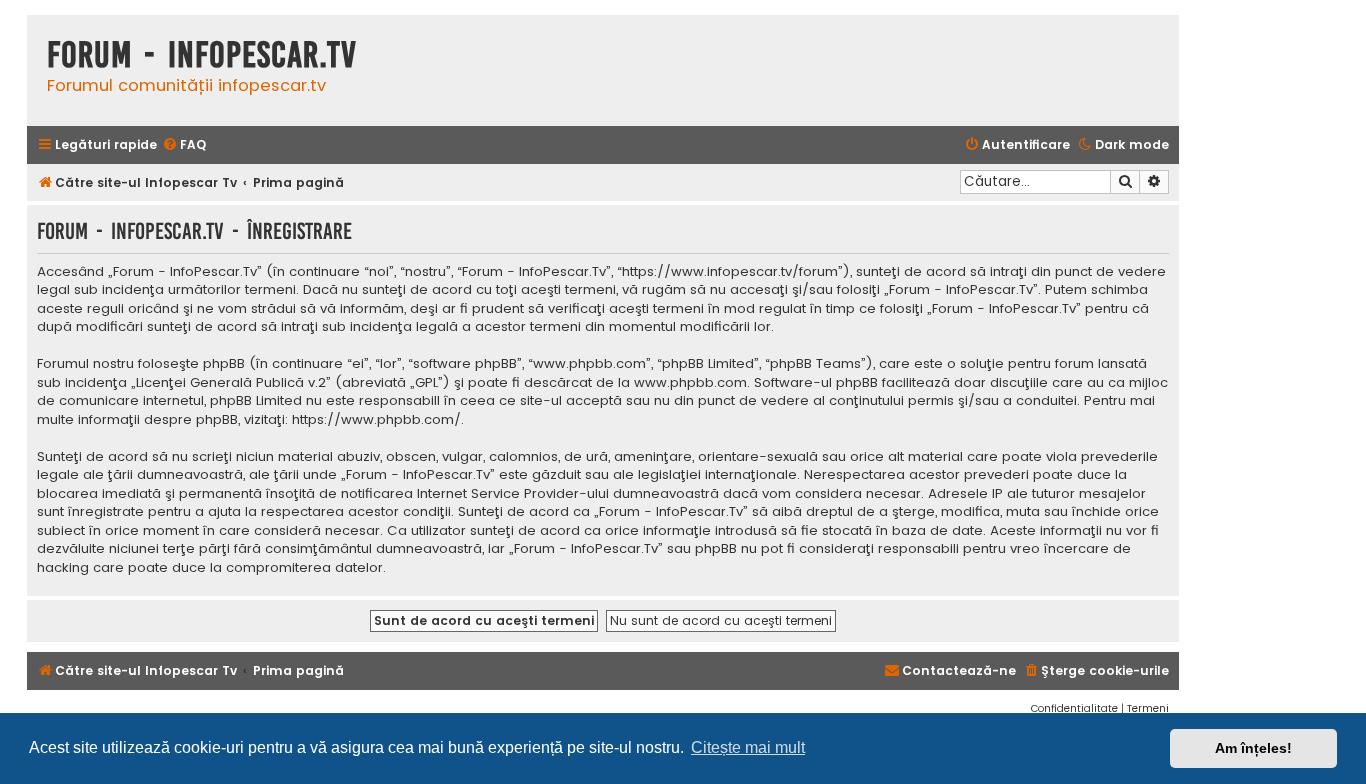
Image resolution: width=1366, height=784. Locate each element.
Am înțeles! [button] (1253, 748)
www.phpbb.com (690, 383)
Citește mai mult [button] (748, 747)
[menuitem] (184, 145)
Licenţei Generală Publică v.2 (231, 383)
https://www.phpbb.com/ (376, 420)
